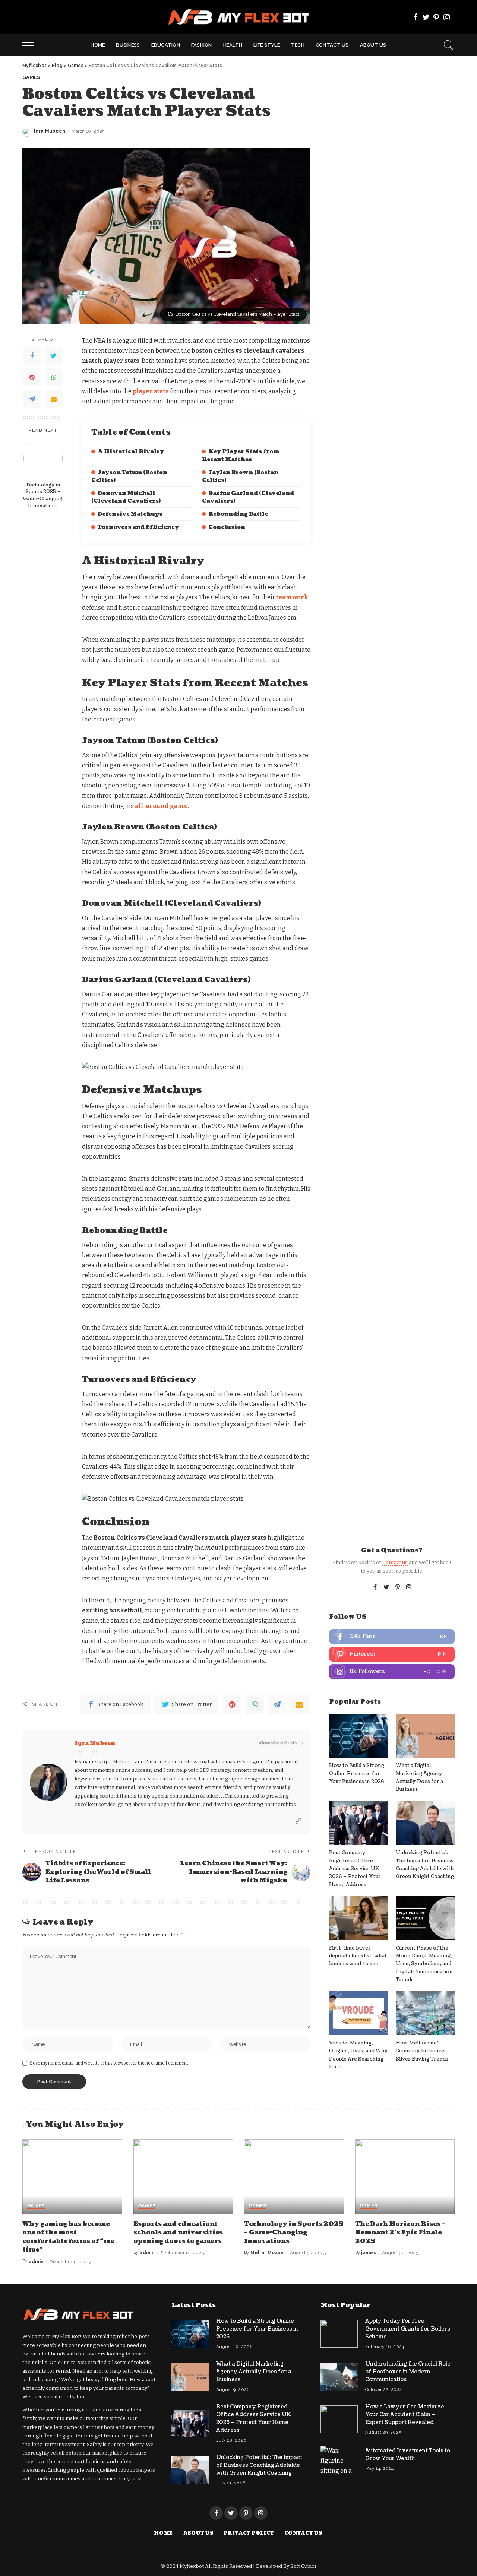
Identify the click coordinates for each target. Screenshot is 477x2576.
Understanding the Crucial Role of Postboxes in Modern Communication (408, 2372)
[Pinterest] (436, 17)
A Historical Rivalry (131, 452)
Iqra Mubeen (50, 131)
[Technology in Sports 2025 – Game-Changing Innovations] (43, 458)
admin (36, 2262)
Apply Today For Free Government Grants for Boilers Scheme (408, 2329)
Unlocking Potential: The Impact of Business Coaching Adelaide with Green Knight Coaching (259, 2465)
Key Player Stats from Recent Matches (241, 456)
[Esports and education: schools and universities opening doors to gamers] (183, 2177)
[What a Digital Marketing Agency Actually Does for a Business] (425, 1736)
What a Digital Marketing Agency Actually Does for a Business (254, 2372)
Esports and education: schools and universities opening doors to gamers (178, 2233)
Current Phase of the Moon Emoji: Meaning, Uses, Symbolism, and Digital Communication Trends (424, 1964)
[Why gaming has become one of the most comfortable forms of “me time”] (72, 2177)
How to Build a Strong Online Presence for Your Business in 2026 (357, 1774)
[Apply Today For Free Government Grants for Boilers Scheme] (339, 2334)
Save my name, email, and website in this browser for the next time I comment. (110, 2063)
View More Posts (278, 1743)
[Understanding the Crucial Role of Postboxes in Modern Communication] (339, 2377)
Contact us (395, 1562)
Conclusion (227, 527)
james (369, 2253)
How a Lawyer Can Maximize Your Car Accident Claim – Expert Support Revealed (405, 2415)
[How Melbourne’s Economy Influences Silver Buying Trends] (425, 2013)
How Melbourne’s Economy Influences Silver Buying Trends (422, 2051)
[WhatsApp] (54, 377)
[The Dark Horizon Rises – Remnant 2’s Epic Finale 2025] (405, 2177)
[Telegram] (32, 399)
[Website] (298, 1821)
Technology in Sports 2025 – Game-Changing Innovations (43, 496)
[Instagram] (447, 17)
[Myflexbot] (239, 17)
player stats (151, 391)
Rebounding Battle (238, 514)
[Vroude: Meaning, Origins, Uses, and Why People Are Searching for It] (358, 2013)
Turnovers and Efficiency (138, 527)
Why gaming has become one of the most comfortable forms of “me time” (68, 2237)
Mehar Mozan (267, 2253)
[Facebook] (416, 17)
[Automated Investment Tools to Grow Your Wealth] (339, 2460)
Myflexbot (192, 2566)
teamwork (292, 597)
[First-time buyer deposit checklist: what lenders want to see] (358, 1918)
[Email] (54, 399)
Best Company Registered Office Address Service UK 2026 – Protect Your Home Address (355, 1868)
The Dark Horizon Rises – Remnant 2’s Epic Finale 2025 (400, 2233)
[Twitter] (426, 17)
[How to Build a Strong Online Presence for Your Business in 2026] (358, 1736)
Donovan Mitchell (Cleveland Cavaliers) (126, 497)
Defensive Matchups (130, 514)
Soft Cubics (304, 2566)
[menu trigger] (32, 45)
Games (31, 77)
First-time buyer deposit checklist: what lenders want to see (358, 1956)
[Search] (449, 45)
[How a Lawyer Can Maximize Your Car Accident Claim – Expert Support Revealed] (339, 2419)
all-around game (161, 806)
